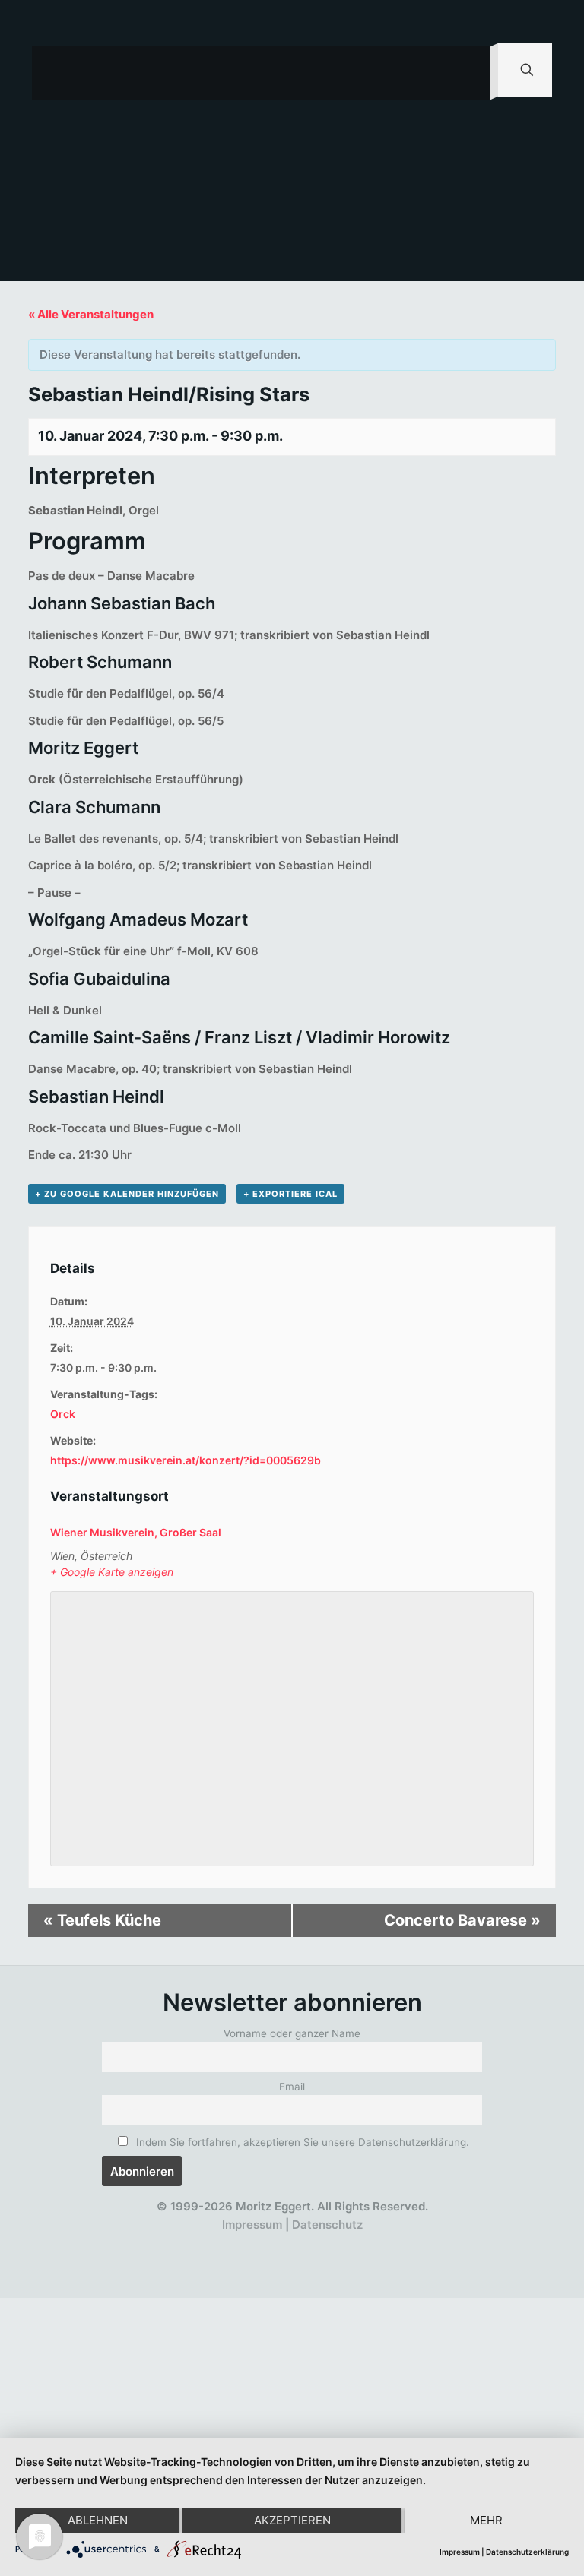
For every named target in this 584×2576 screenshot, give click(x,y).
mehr (486, 2520)
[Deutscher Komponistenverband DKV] (342, 2243)
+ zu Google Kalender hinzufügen (127, 1194)
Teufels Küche (102, 1920)
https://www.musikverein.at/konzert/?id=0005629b (186, 1460)
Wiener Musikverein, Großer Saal (136, 1532)
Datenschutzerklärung (527, 2552)
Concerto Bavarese (462, 1920)
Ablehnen (98, 2520)
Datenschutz (327, 2225)
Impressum (252, 2225)
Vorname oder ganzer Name (292, 2033)
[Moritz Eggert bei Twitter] (231, 2243)
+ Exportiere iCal (290, 1194)
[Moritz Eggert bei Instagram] (286, 2243)
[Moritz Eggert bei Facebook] (203, 2243)
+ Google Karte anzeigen (112, 1572)
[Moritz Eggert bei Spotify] (369, 2243)
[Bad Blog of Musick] (314, 2243)
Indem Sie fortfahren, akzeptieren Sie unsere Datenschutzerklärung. (301, 2142)
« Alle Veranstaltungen (91, 314)
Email (292, 2087)
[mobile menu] (466, 73)
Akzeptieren (292, 2520)
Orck (63, 1414)
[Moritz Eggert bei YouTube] (258, 2243)
